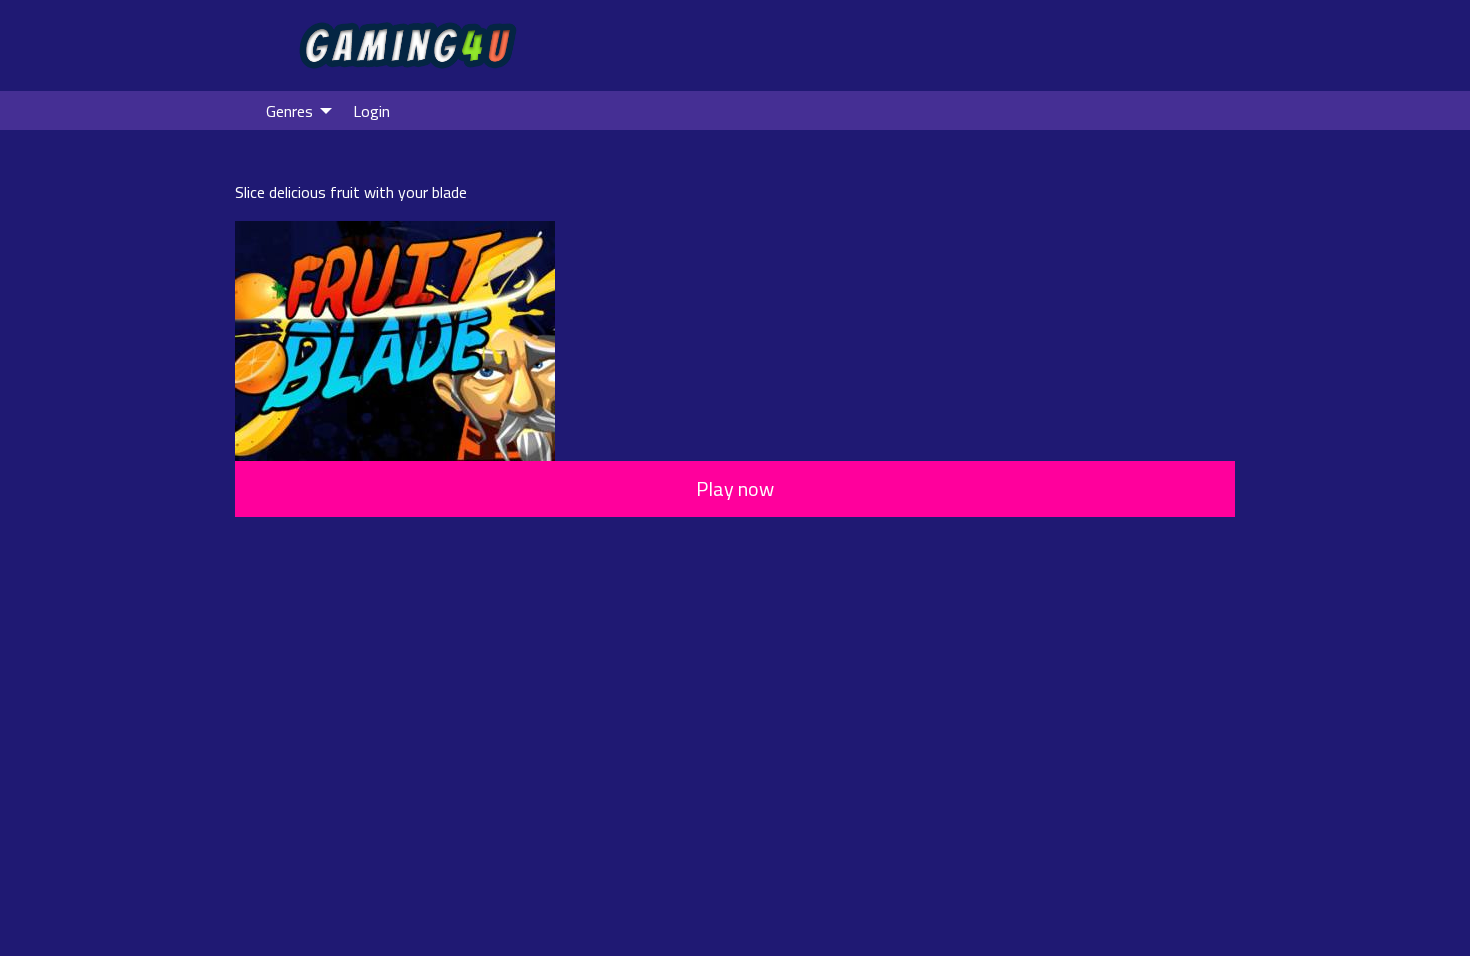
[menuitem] (293, 110)
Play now (735, 488)
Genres (289, 111)
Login (371, 111)
